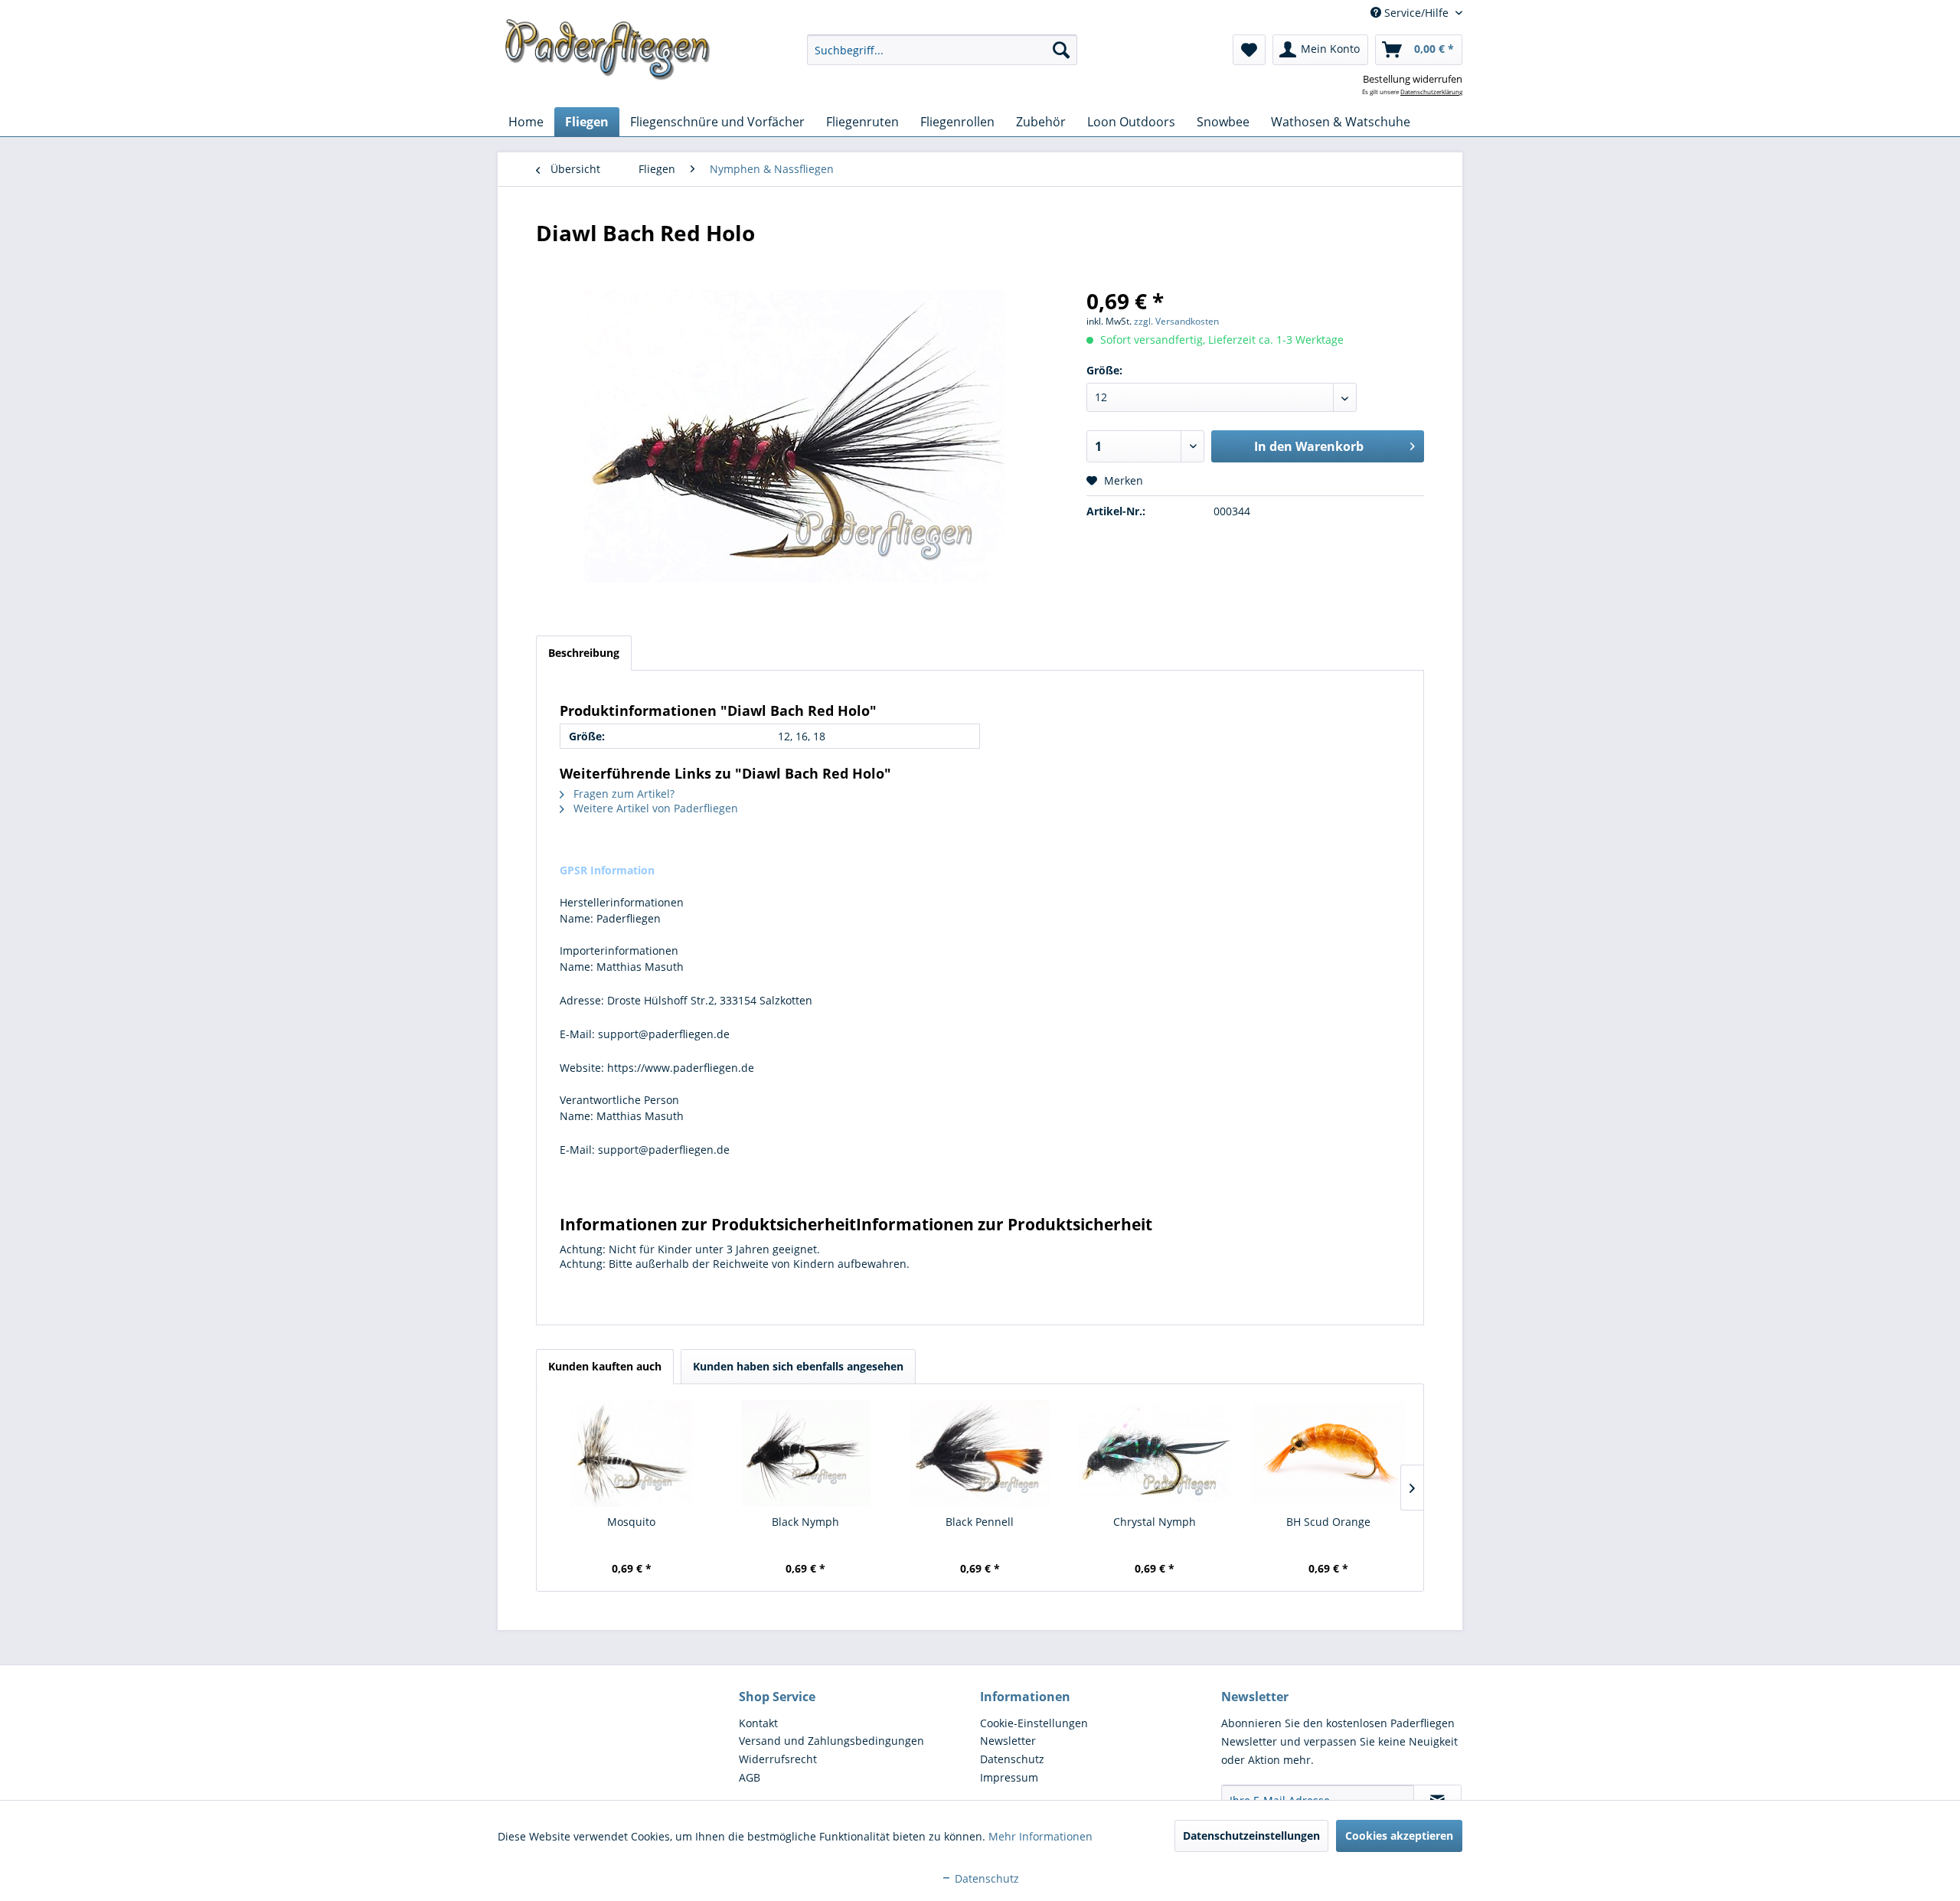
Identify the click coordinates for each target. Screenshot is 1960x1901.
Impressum (1009, 1777)
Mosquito (631, 1522)
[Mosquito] (632, 1453)
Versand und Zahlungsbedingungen (831, 1741)
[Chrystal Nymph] (1155, 1453)
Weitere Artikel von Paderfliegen (654, 808)
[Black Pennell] (980, 1453)
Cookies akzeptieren (1399, 1836)
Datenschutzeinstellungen (1251, 1836)
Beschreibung (584, 653)
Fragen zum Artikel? (622, 794)
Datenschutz (1012, 1759)
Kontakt (758, 1723)
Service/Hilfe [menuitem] (1416, 13)
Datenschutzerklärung (1431, 91)
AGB (750, 1777)
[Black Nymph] (806, 1453)
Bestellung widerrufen (1413, 79)
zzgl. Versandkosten (1176, 321)
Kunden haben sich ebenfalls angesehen (798, 1366)
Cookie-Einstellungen (1034, 1723)
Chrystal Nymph (1155, 1522)
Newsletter (1008, 1741)
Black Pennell (980, 1522)
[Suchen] (1061, 50)
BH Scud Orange (1328, 1522)
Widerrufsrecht (778, 1759)
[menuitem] (942, 50)
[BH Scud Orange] (1328, 1453)
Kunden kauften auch (605, 1366)
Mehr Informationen (1040, 1836)
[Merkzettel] (1249, 50)
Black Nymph (805, 1522)
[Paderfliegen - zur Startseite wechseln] (608, 50)
